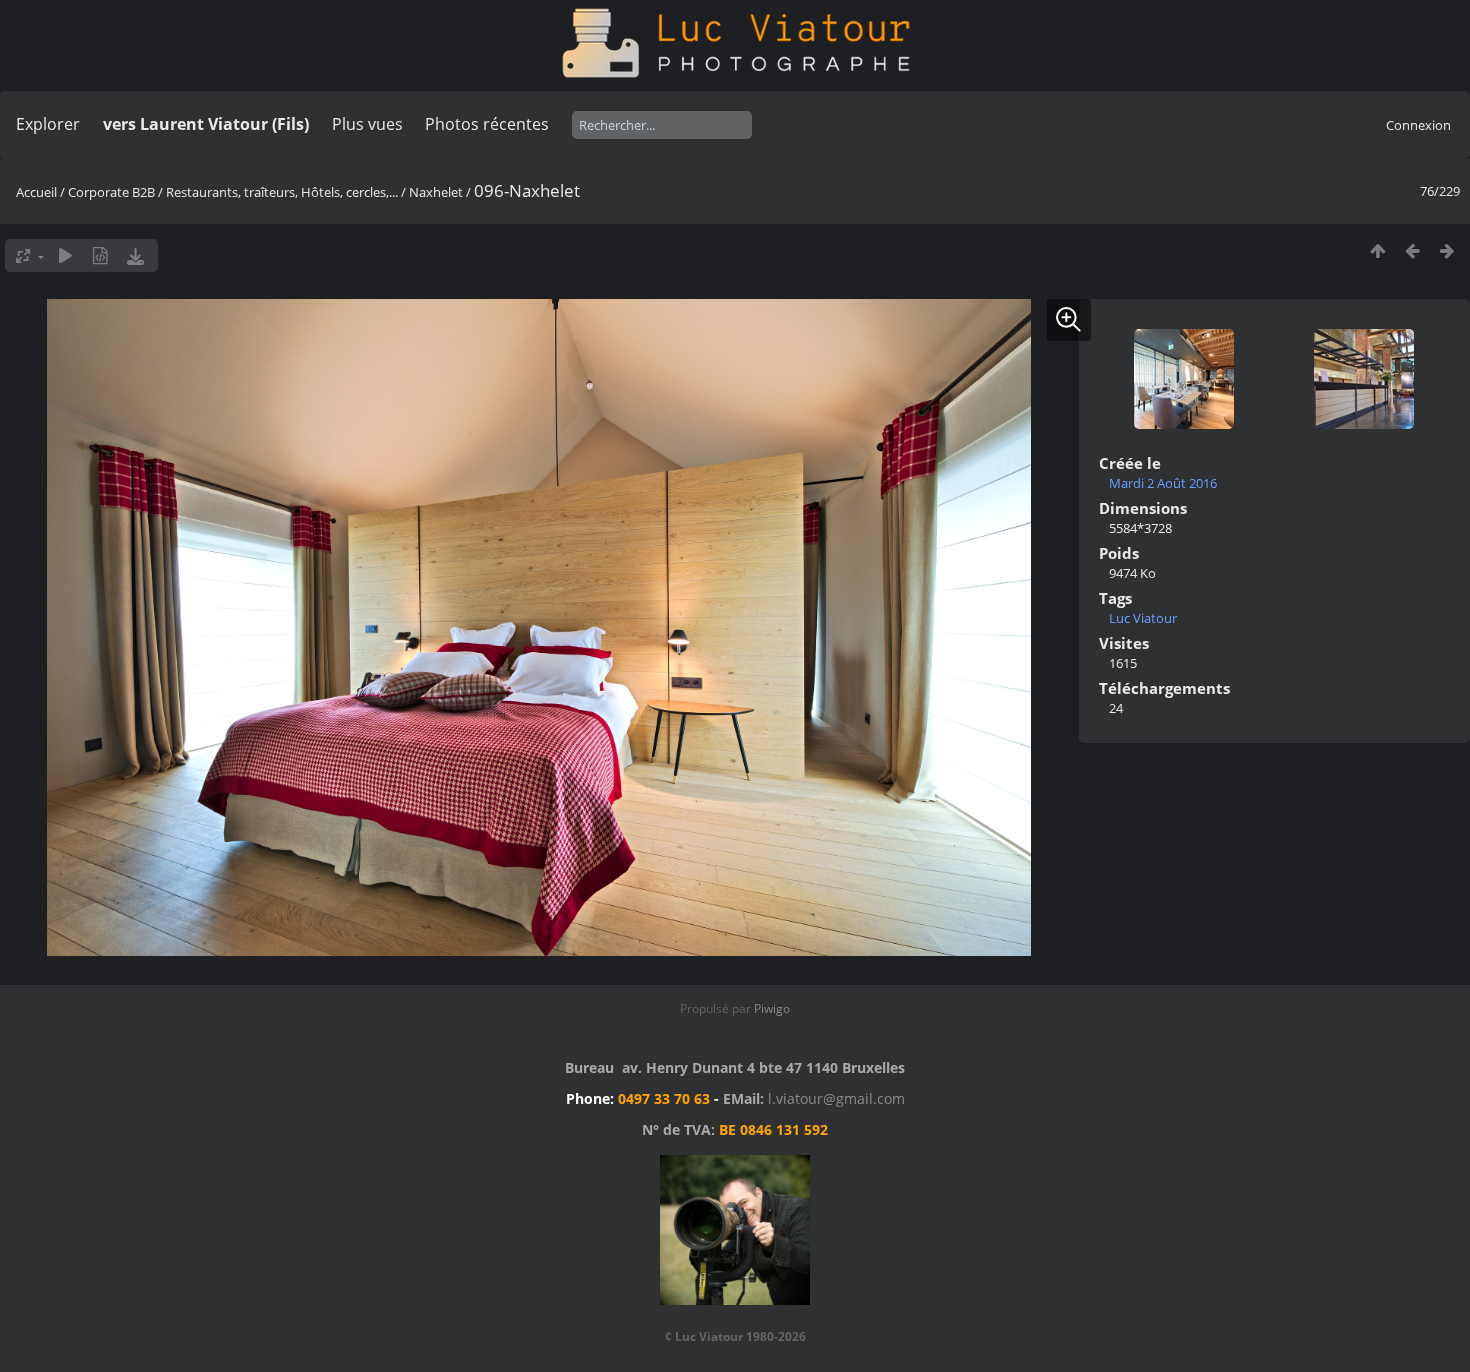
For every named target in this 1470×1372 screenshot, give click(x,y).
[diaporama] (65, 255)
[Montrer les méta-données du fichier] (100, 255)
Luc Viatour (1143, 618)
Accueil (36, 192)
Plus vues (367, 124)
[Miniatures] (1377, 250)
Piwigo (772, 1008)
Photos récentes (487, 124)
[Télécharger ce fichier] (135, 255)
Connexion (1418, 125)
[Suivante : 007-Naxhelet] (1447, 250)
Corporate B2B (111, 192)
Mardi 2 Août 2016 (1163, 483)
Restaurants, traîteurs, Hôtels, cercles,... (282, 192)
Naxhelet (436, 192)
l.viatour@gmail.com (836, 1098)
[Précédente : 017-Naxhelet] (1412, 250)
